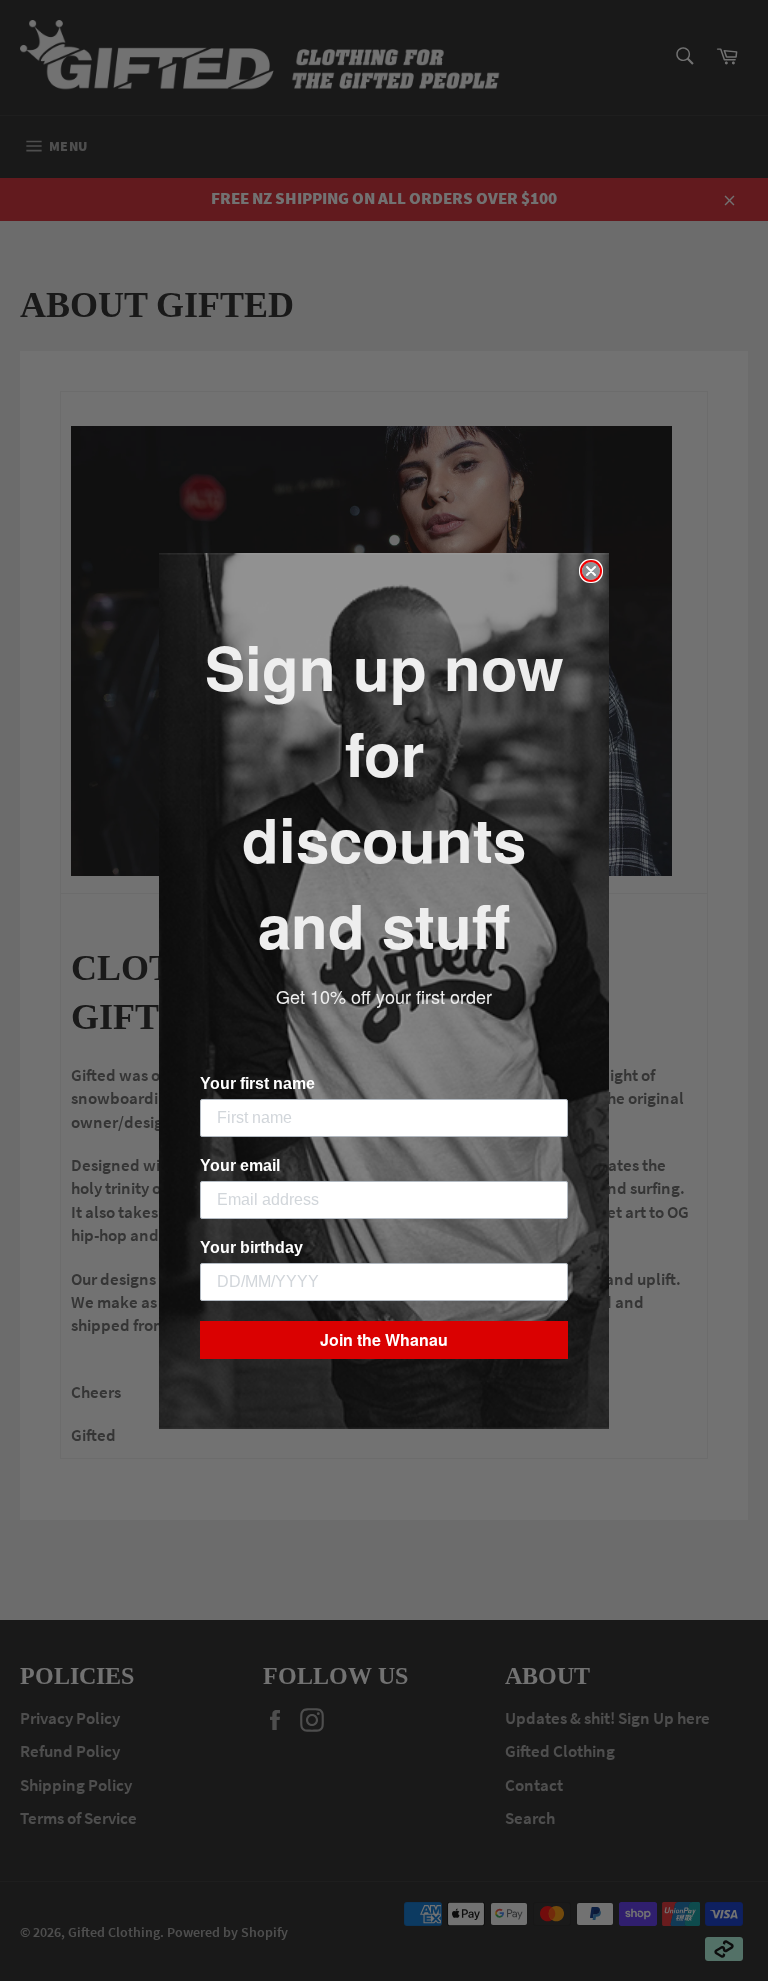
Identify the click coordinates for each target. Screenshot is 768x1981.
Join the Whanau (384, 1339)
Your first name (257, 1083)
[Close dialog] (591, 571)
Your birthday (251, 1247)
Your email (240, 1165)
